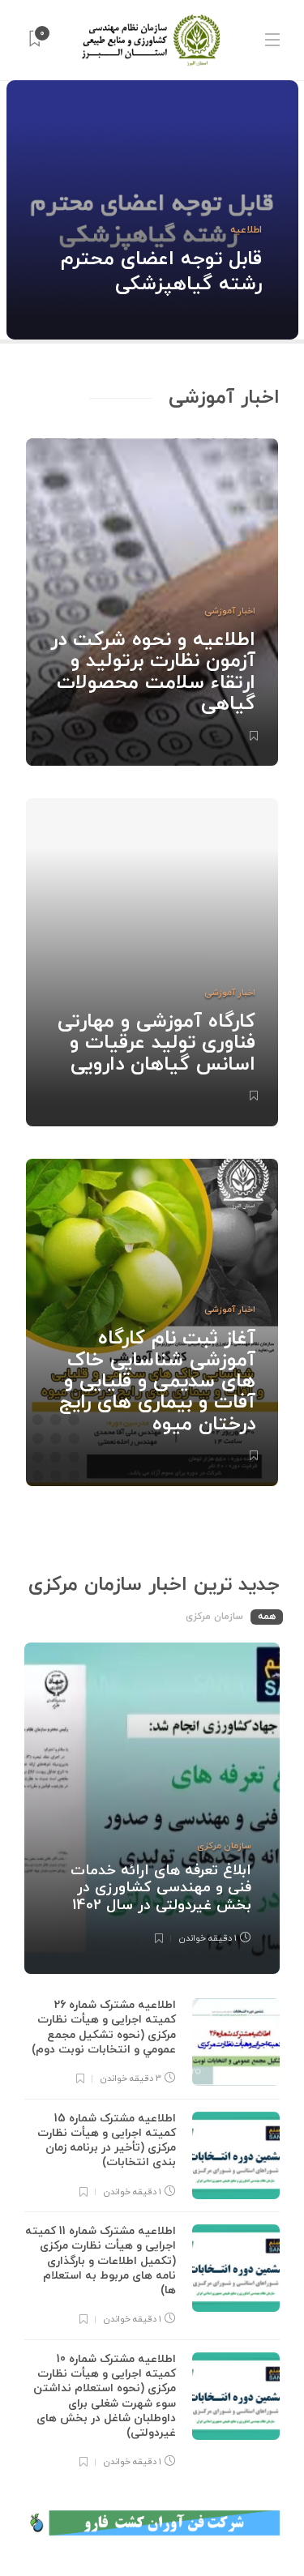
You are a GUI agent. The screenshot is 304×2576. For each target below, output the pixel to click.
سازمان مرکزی (224, 1846)
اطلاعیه (246, 230)
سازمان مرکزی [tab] (214, 1617)
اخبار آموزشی (230, 611)
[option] (152, 210)
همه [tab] (267, 1617)
